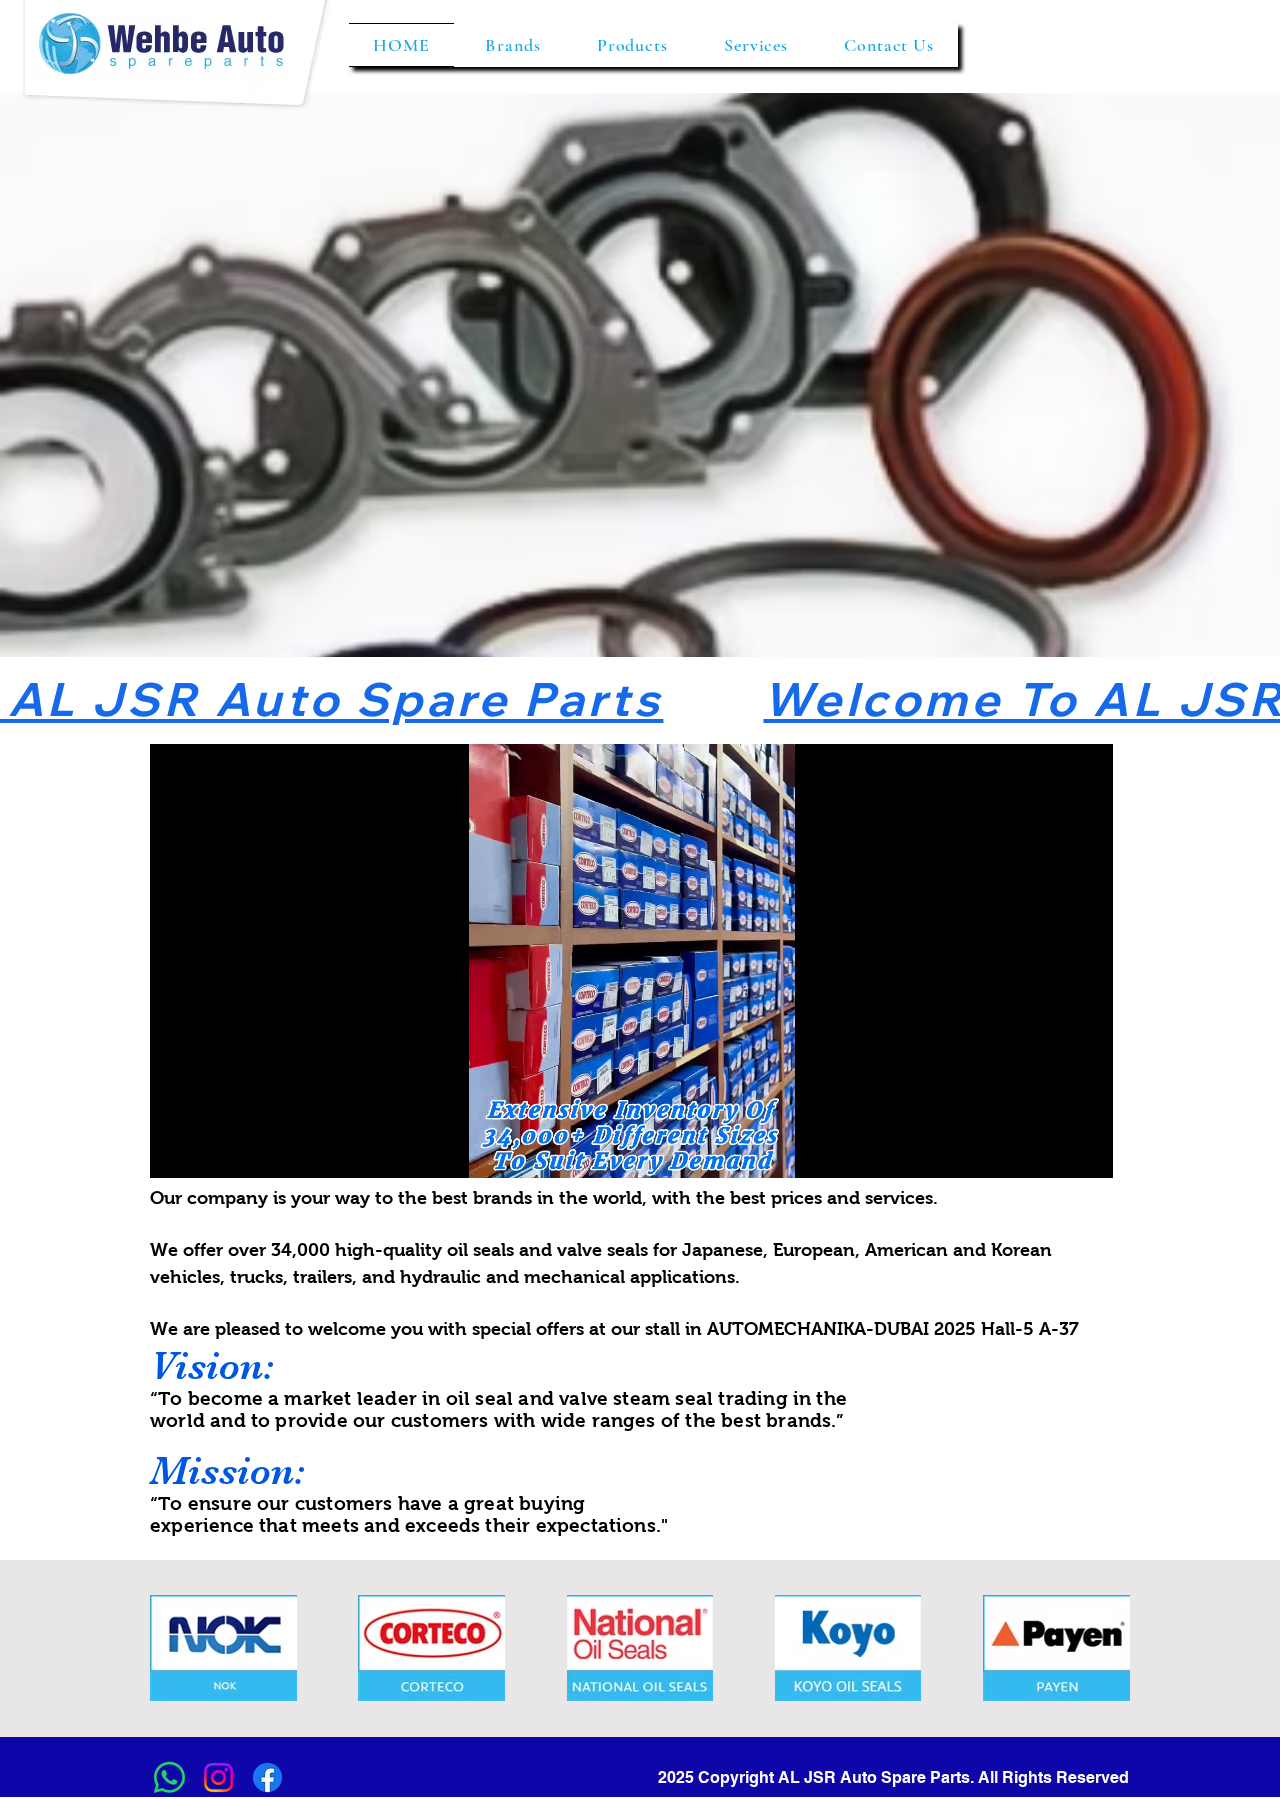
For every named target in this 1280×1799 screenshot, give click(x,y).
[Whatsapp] (169, 1777)
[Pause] (176, 1151)
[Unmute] (210, 1151)
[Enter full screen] (1086, 1151)
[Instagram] (218, 1777)
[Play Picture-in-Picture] (1052, 1151)
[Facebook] (267, 1777)
